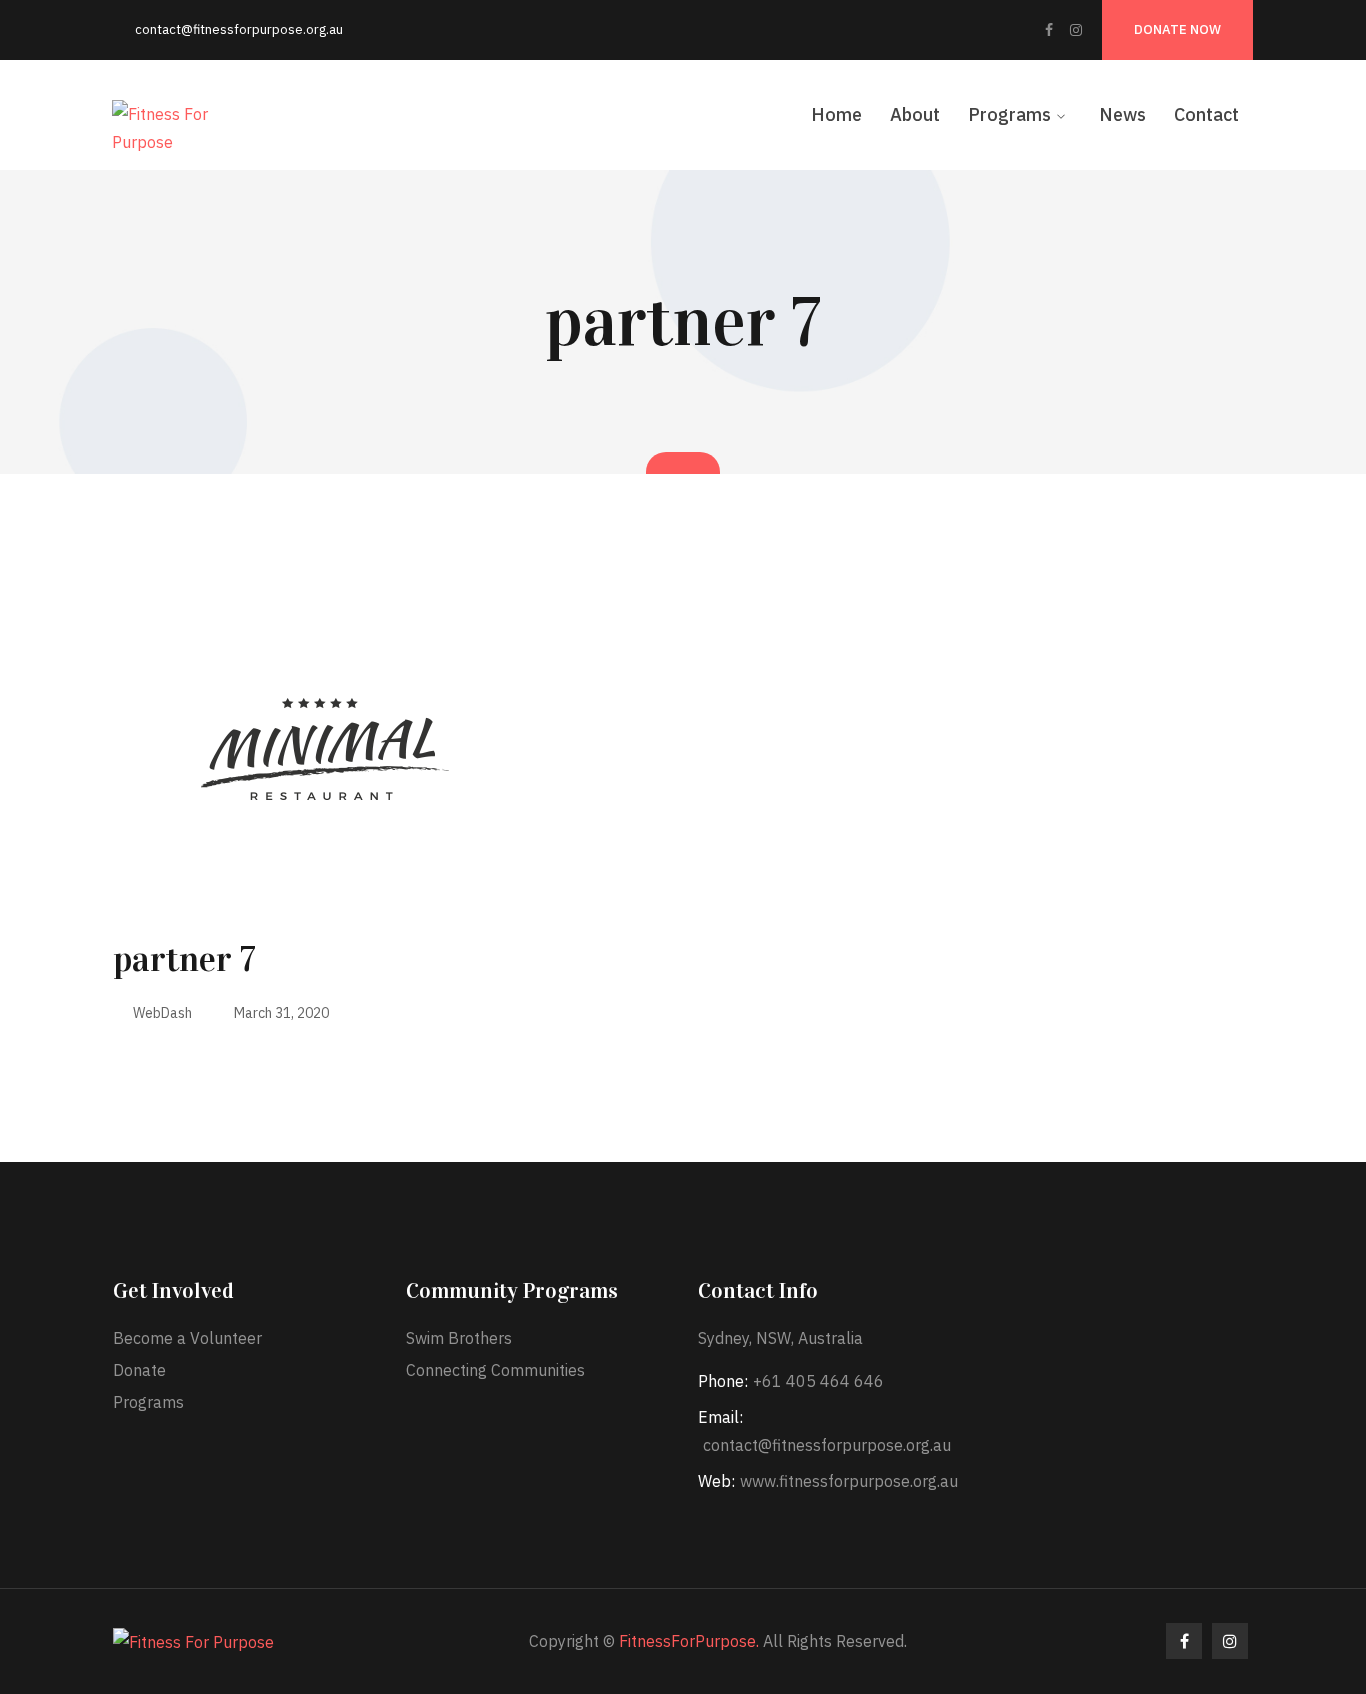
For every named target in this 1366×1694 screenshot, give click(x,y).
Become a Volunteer (187, 1338)
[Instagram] (1076, 30)
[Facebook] (1049, 30)
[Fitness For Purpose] (167, 126)
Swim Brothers (459, 1338)
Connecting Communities (495, 1370)
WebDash (162, 1013)
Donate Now (1177, 29)
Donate (139, 1370)
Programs (148, 1402)
